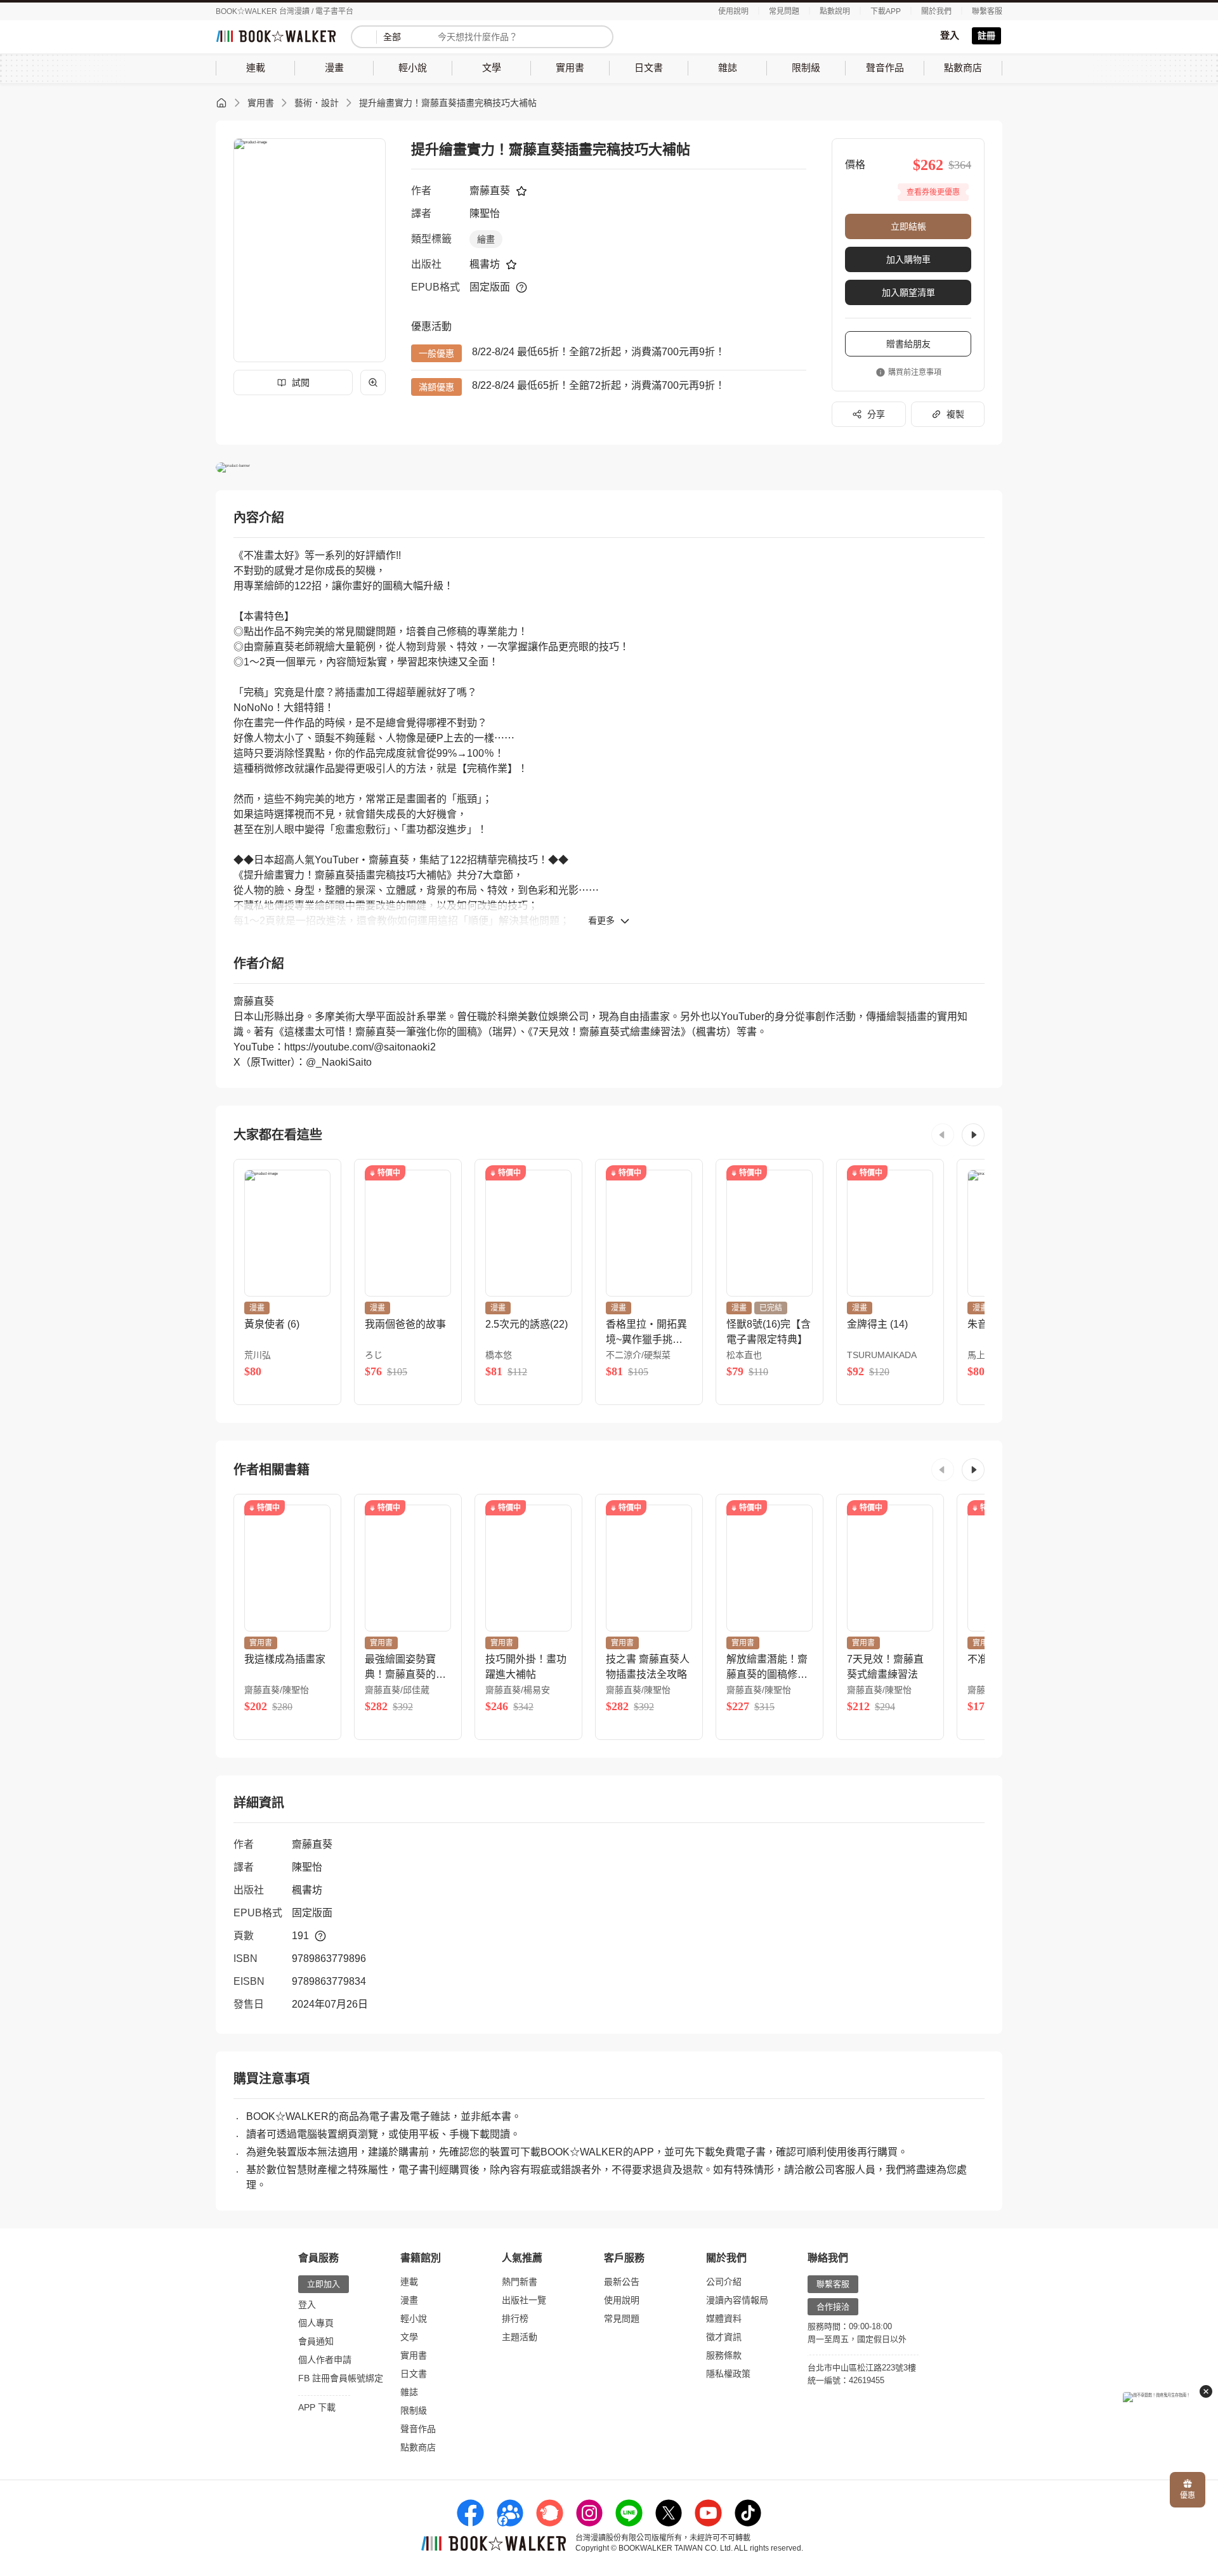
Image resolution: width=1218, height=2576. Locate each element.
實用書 (261, 103)
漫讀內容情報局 (737, 2300)
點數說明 (835, 11)
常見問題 (784, 11)
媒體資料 (724, 2318)
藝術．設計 (317, 103)
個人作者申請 (325, 2360)
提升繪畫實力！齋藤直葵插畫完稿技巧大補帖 (448, 103)
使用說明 (733, 11)
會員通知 (316, 2341)
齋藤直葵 (490, 191)
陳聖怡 (485, 213)
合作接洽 (833, 2307)
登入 (950, 35)
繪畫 (486, 239)
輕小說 (414, 2318)
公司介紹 (724, 2282)
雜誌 (409, 2392)
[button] (943, 1135)
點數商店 (418, 2447)
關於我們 (936, 11)
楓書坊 (485, 264)
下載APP (886, 11)
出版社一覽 (524, 2300)
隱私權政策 (728, 2374)
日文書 (414, 2374)
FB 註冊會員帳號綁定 (341, 2378)
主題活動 (520, 2337)
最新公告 (622, 2282)
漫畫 (409, 2300)
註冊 (986, 36)
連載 (409, 2282)
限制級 (414, 2410)
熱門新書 (520, 2282)
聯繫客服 (987, 11)
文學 (409, 2337)
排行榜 (515, 2318)
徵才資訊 (724, 2337)
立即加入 (324, 2284)
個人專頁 (316, 2323)
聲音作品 (418, 2429)
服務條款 (724, 2355)
